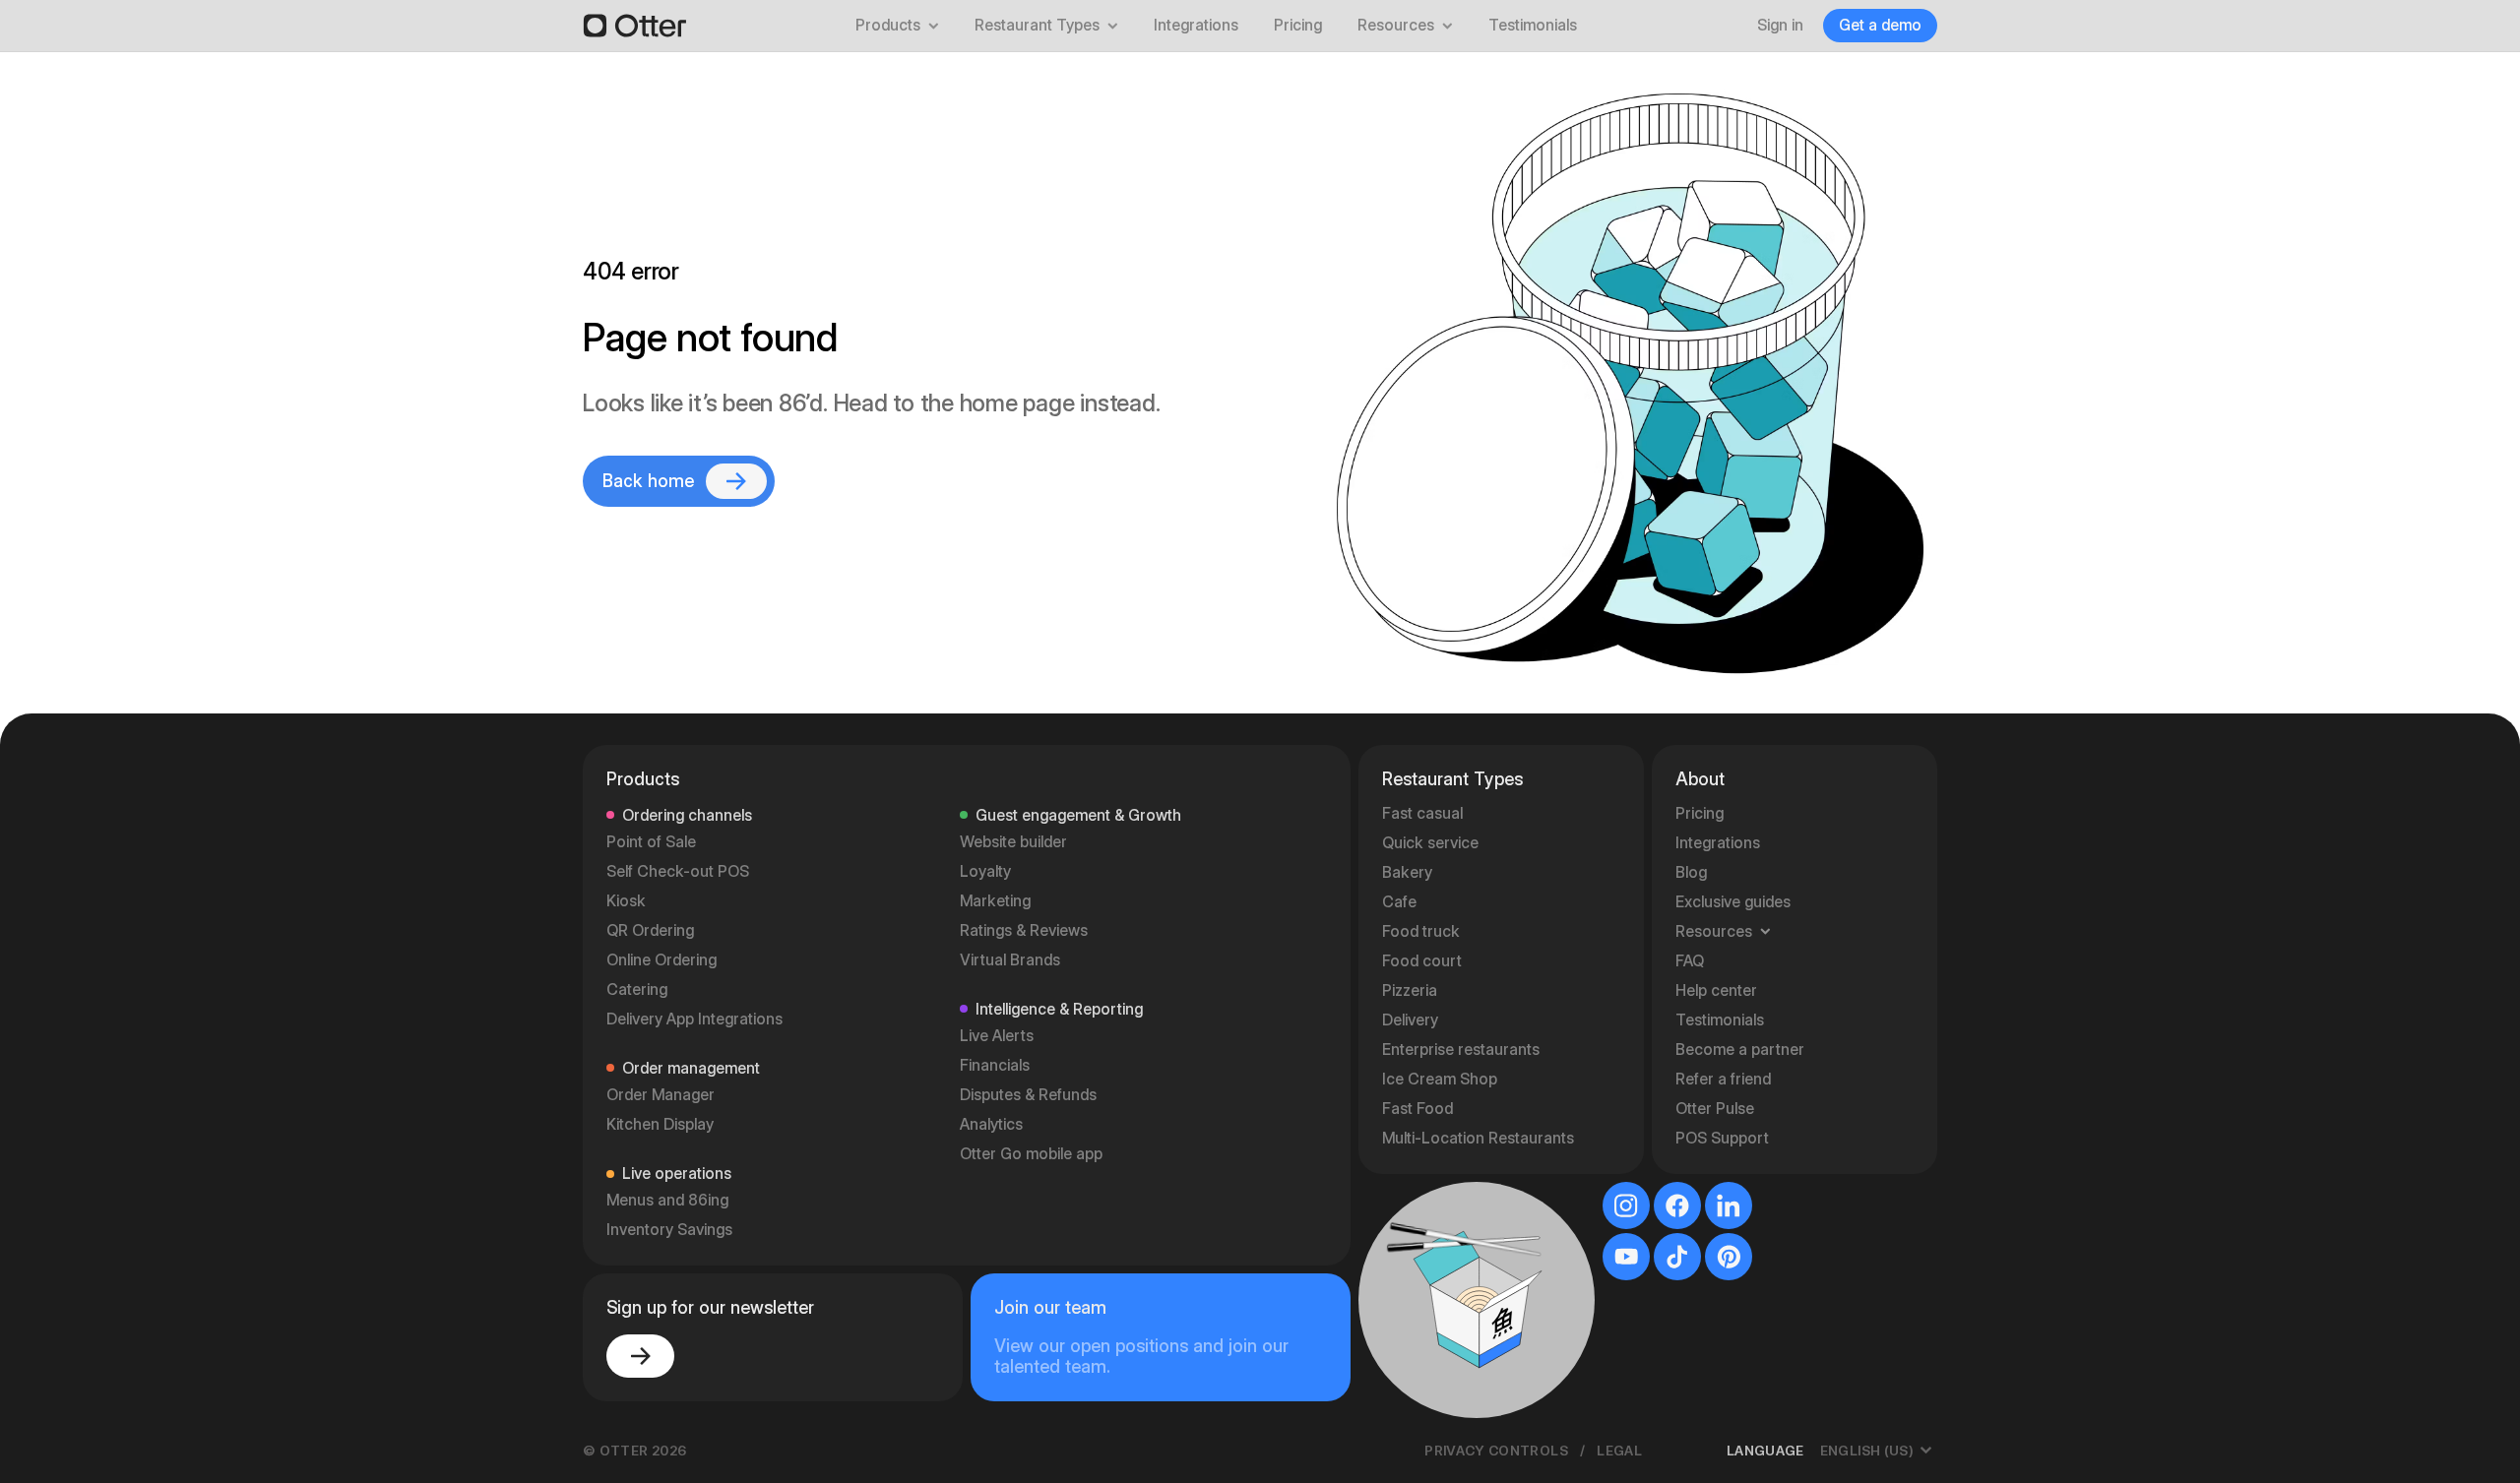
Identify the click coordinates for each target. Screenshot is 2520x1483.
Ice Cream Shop (1440, 1079)
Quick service (1430, 843)
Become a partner (1740, 1050)
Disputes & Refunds (1028, 1095)
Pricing (1298, 25)
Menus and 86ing (667, 1200)
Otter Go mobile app (1031, 1154)
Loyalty (985, 871)
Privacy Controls (1496, 1451)
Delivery (1410, 1020)
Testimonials (1533, 25)
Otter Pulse (1715, 1109)
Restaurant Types (1037, 25)
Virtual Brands (1010, 960)
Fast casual (1422, 813)
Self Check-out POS (678, 871)
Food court (1422, 961)
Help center (1716, 990)
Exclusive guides (1733, 902)
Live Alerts (997, 1036)
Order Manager (661, 1095)
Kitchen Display (660, 1124)
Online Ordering (661, 960)
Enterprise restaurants (1461, 1050)
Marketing (995, 901)
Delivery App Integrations (694, 1019)
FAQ (1690, 961)
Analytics (991, 1124)
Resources (1396, 25)
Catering (637, 989)
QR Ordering (650, 930)
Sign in (1780, 25)
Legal (1619, 1451)
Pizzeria (1410, 990)
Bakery (1407, 872)
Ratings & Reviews (1024, 930)
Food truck (1421, 931)
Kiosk (626, 901)
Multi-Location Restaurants (1478, 1138)
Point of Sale (651, 842)
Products (888, 25)
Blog (1691, 872)
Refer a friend (1723, 1079)
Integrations (1196, 25)
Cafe (1399, 902)
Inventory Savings (669, 1230)
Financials (995, 1065)
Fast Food (1417, 1109)
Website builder (1013, 842)
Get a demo (1880, 25)
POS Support (1722, 1138)
